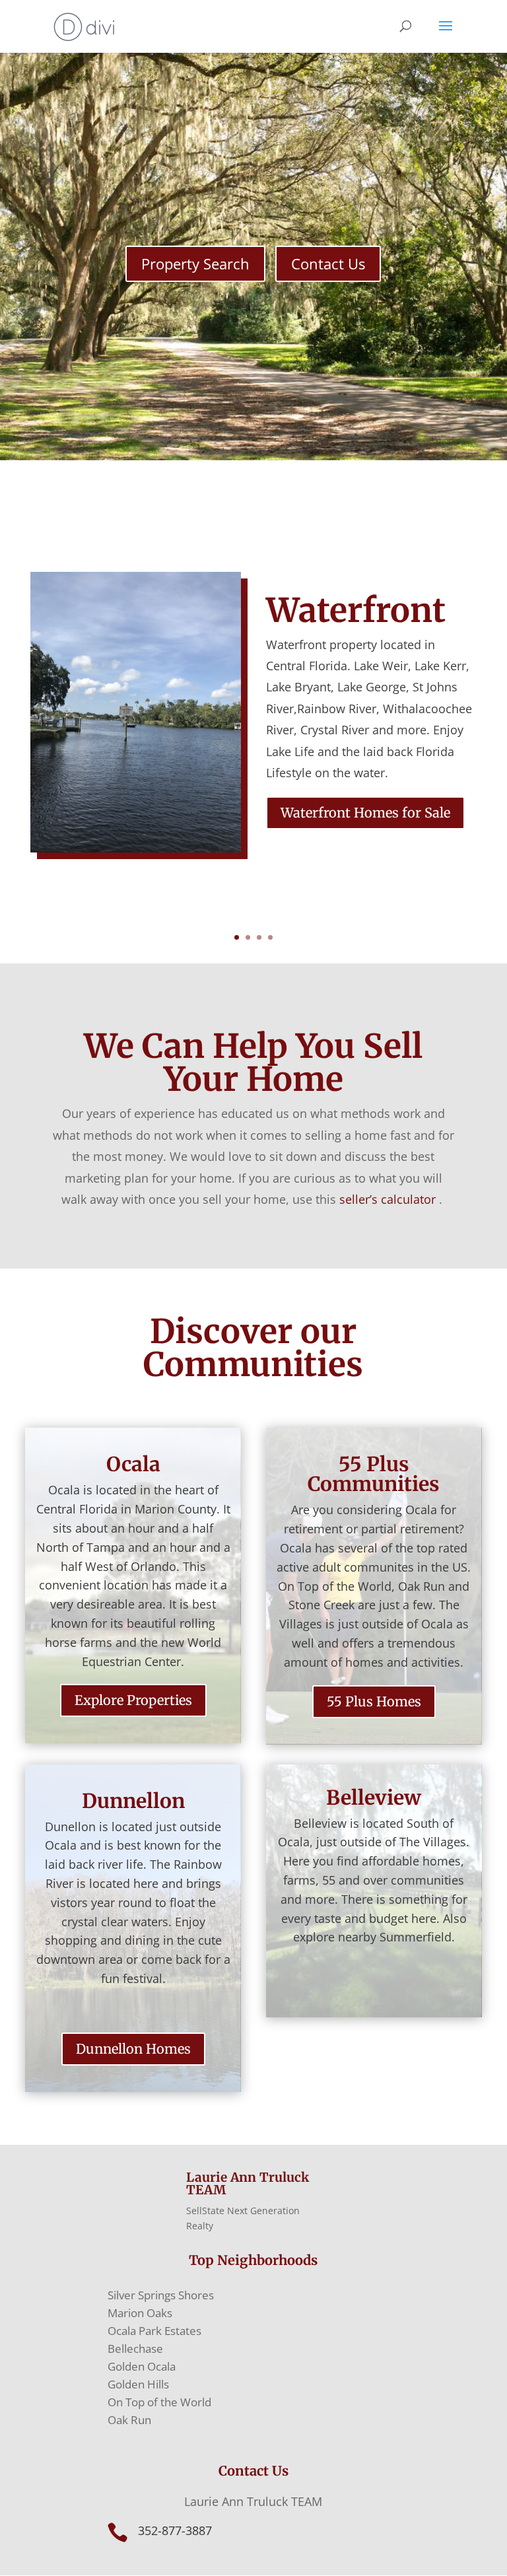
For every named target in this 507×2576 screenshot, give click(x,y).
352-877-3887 (175, 2530)
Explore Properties (133, 1700)
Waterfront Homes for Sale (365, 813)
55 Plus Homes (374, 1701)
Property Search (195, 263)
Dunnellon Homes (133, 2049)
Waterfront (356, 610)
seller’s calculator (388, 1199)
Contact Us (328, 263)
